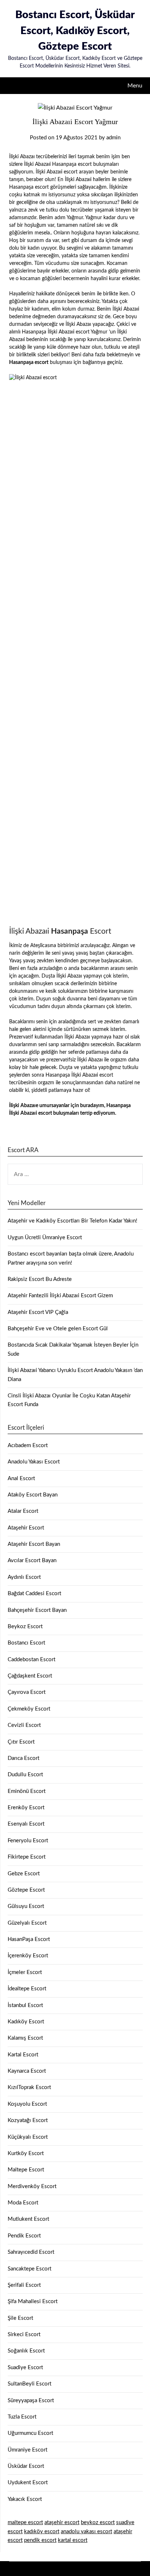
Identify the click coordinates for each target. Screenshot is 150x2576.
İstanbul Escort (25, 2005)
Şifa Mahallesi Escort (33, 2301)
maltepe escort (25, 2522)
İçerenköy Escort (28, 1956)
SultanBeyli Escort (29, 2384)
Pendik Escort (24, 2236)
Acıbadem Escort (28, 1445)
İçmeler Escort (25, 1972)
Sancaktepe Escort (29, 2269)
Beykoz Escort (25, 1627)
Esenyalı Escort (26, 1824)
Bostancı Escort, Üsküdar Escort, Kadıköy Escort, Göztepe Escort (75, 31)
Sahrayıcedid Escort (31, 2252)
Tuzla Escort (22, 2417)
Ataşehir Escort (26, 1528)
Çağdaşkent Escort (30, 1676)
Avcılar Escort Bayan (32, 1561)
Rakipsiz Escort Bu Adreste (40, 1279)
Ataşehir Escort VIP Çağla (38, 1312)
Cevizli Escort (24, 1725)
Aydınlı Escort (24, 1577)
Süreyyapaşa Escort (31, 2401)
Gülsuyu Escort (26, 1906)
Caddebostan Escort (31, 1660)
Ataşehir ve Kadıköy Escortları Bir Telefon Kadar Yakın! (72, 1221)
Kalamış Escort (25, 2038)
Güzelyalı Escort (27, 1923)
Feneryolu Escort (28, 1841)
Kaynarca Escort (27, 2071)
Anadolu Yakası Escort (34, 1462)
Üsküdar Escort (26, 2466)
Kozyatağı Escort (28, 2120)
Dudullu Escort (25, 1775)
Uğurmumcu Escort (30, 2433)
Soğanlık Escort (26, 2351)
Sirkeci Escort (24, 2335)
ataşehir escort (62, 2522)
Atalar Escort (23, 1511)
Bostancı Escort (26, 1643)
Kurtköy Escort (26, 2153)
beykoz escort (98, 2522)
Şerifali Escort (24, 2285)
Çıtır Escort (21, 1742)
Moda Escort (23, 2203)
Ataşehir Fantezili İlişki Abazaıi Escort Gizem (60, 1296)
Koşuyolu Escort (27, 2104)
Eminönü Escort (27, 1791)
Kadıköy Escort (26, 2022)
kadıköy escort (42, 2532)
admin (113, 138)
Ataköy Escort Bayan (33, 1495)
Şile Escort (20, 2318)
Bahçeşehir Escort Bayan (37, 1610)
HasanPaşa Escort (29, 1939)
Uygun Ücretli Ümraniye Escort (45, 1238)
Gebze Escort (24, 1874)
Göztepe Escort (26, 1890)
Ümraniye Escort (27, 2450)
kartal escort (73, 2540)
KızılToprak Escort (29, 2087)
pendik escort (40, 2540)
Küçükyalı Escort (28, 2137)
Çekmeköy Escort (29, 1709)
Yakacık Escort (25, 2499)
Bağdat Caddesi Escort (34, 1594)
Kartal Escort (23, 2055)
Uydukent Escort (28, 2483)
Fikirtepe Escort (27, 1857)
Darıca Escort (23, 1758)
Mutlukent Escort (28, 2219)
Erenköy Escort (26, 1808)
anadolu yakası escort (86, 2532)
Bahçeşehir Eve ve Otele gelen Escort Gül (58, 1329)
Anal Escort (21, 1479)
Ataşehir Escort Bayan (34, 1544)
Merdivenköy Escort (32, 2186)
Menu (135, 86)
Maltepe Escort (26, 2170)
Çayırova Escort (27, 1692)
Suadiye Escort (25, 2368)
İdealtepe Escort (27, 1989)
